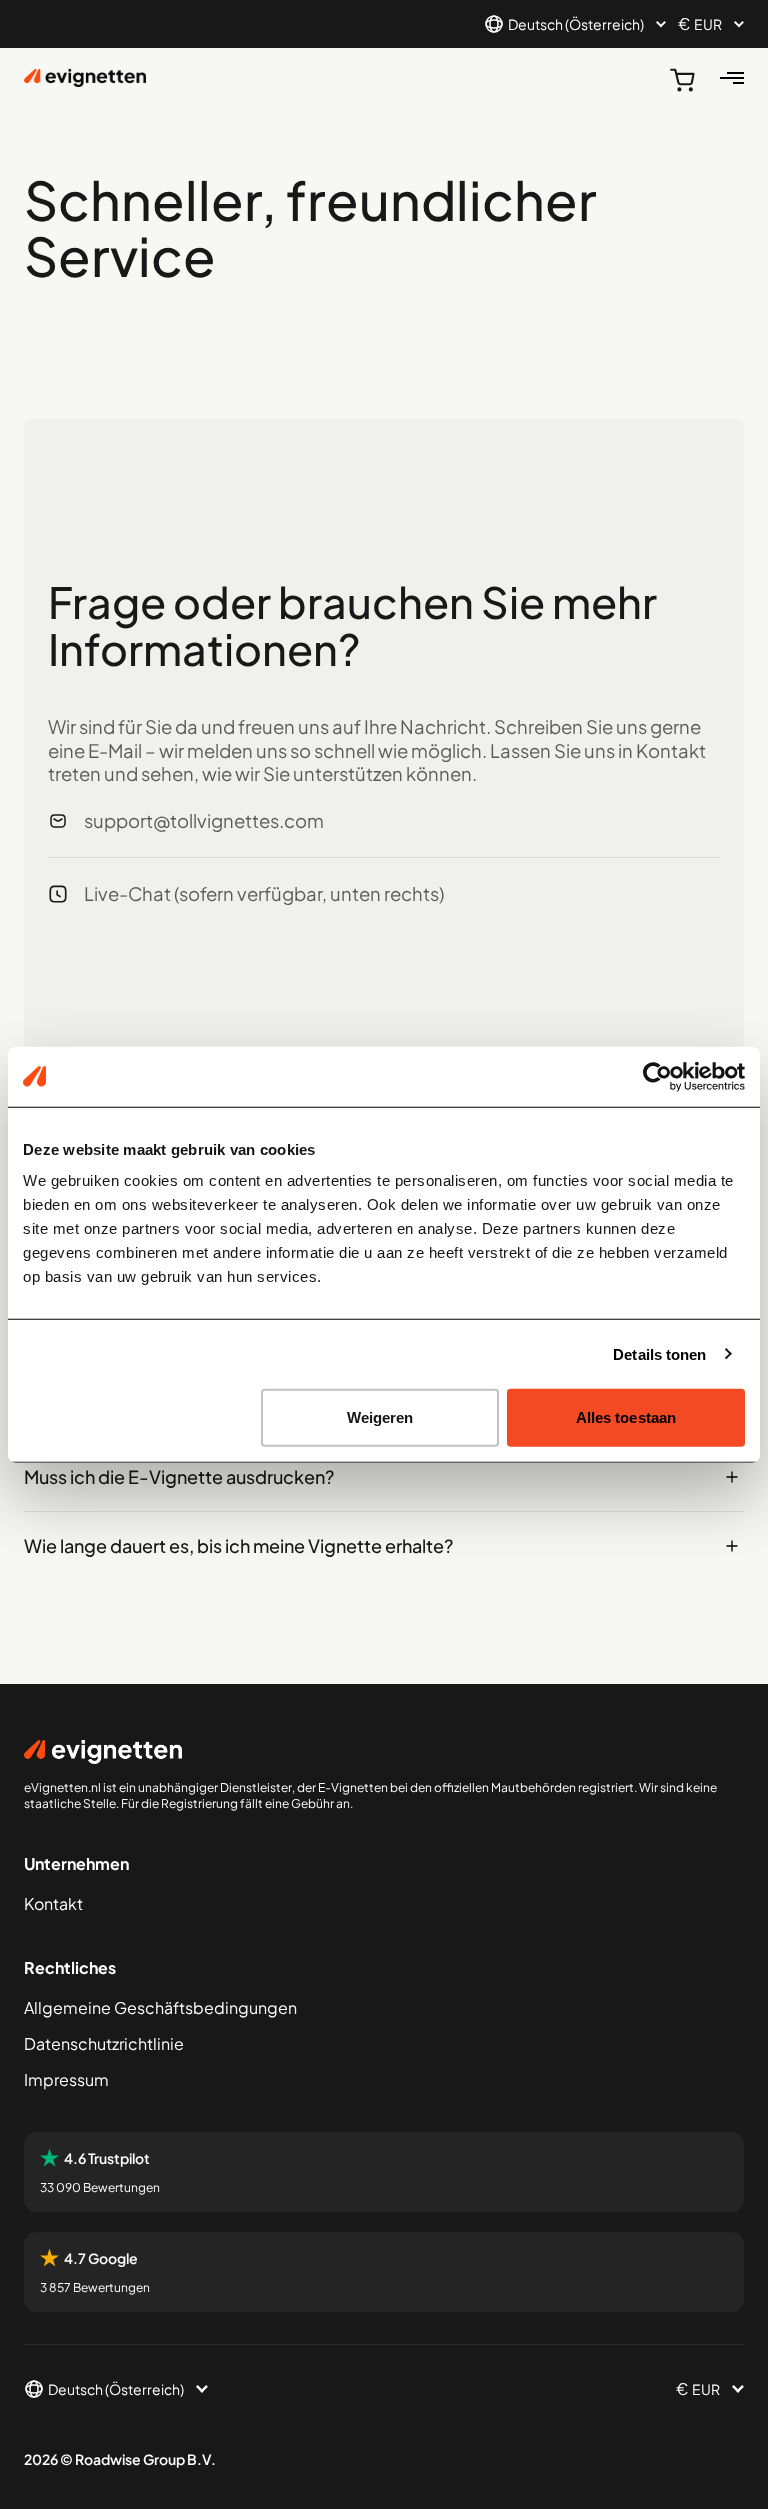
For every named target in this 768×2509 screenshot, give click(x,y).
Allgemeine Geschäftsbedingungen (160, 2007)
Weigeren (380, 1417)
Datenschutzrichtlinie (104, 2043)
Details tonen (659, 1353)
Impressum (66, 2079)
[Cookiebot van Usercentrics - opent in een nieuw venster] (657, 1076)
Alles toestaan (626, 1417)
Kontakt (53, 1903)
